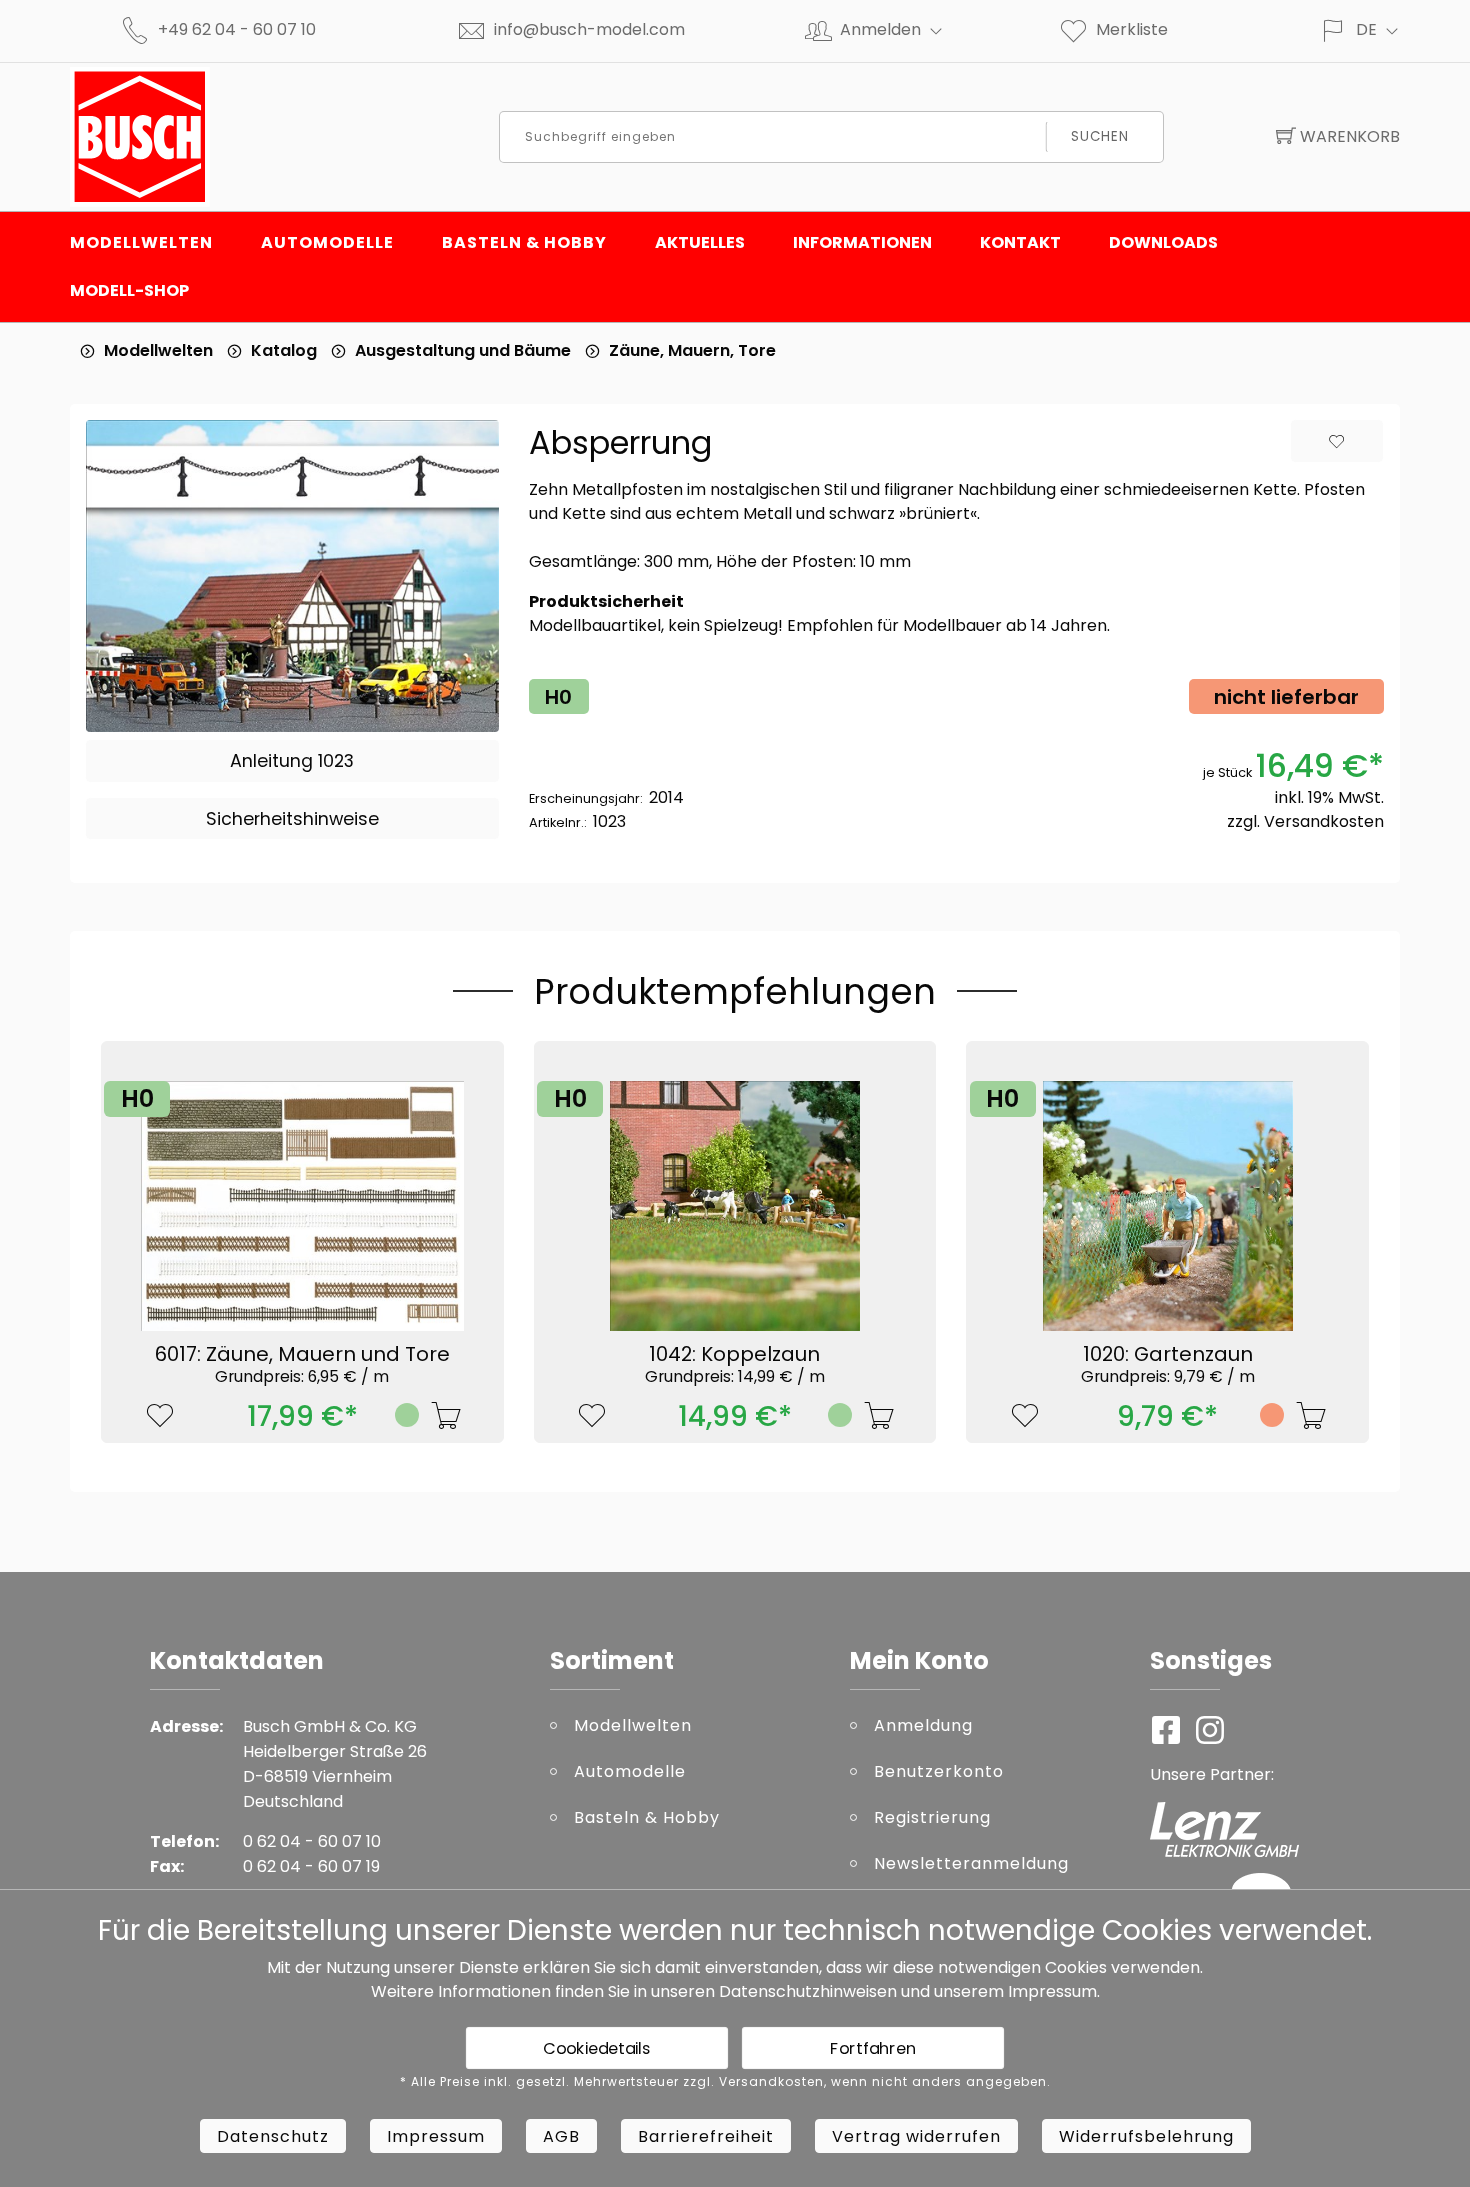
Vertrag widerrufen (916, 2136)
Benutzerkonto (939, 1771)
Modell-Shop (129, 290)
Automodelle (327, 242)
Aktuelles (700, 242)
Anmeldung (923, 1725)
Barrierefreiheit (706, 2136)
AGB (561, 2136)
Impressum (1052, 1991)
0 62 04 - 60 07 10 (312, 1841)
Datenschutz (273, 2136)
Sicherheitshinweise (292, 819)
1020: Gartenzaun (1168, 1363)
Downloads (1163, 242)
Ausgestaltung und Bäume (463, 350)
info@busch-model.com (589, 29)
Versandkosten (1324, 821)
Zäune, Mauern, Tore (692, 350)
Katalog (284, 350)
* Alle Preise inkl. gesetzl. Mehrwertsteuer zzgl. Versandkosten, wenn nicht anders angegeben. (725, 2082)
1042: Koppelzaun (735, 1363)
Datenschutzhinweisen (808, 1991)
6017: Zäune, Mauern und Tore (302, 1363)
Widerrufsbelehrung (1146, 2136)
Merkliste (1132, 29)
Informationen (862, 242)
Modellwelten (141, 242)
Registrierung (932, 1817)
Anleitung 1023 (292, 761)
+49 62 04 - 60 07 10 (237, 29)
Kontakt (1020, 242)
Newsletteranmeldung (971, 1863)
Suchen (1099, 136)
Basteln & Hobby (524, 242)
